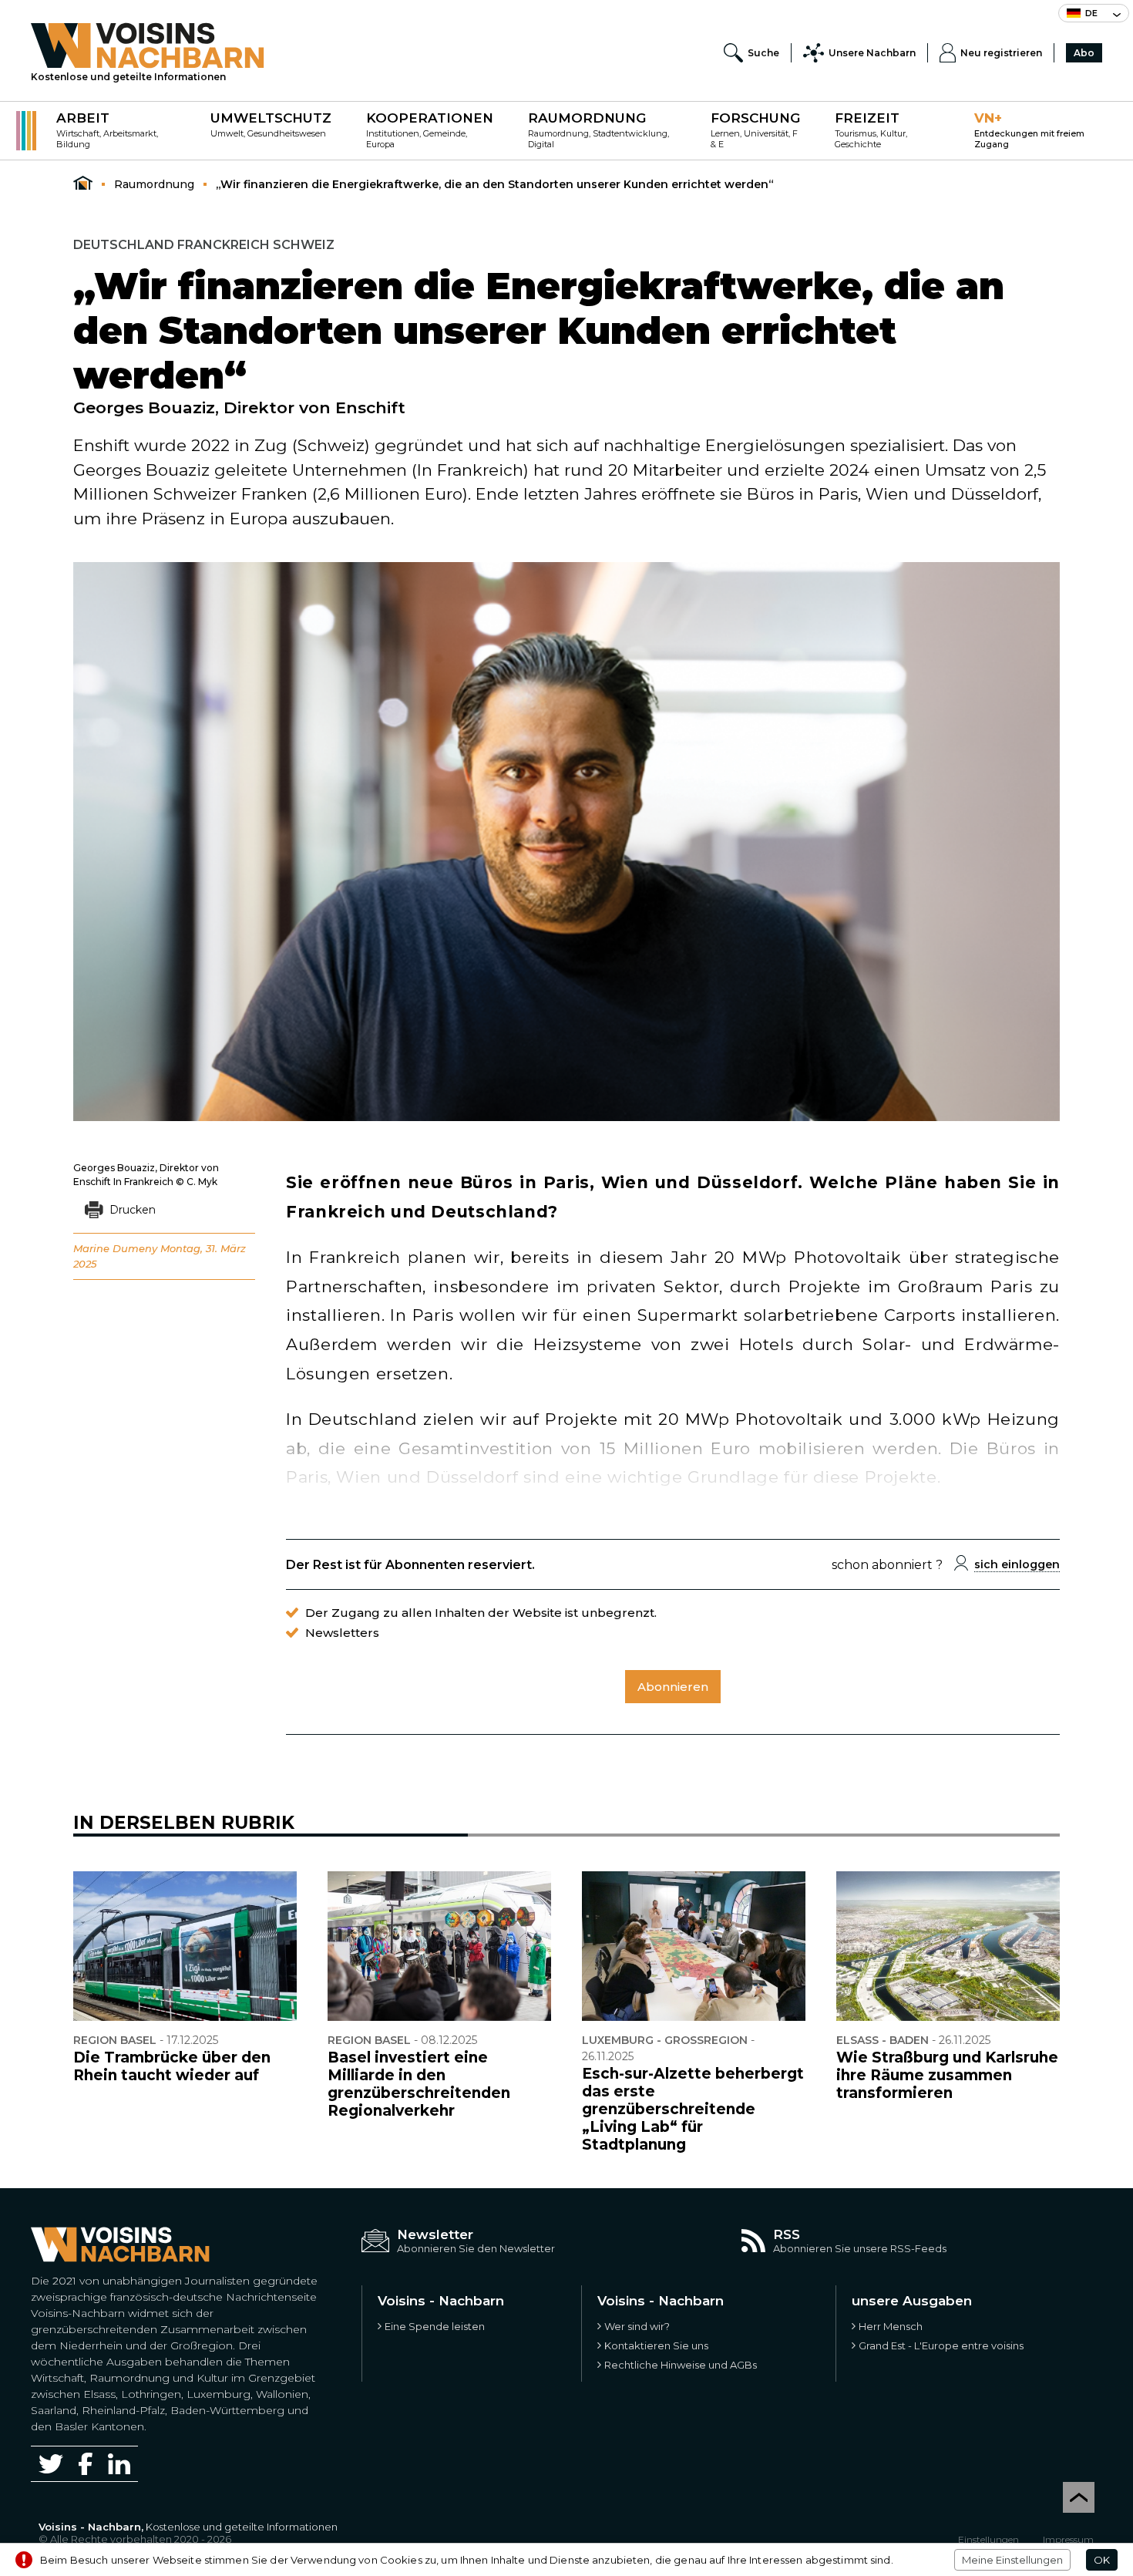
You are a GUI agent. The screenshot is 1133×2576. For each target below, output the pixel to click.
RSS (787, 2234)
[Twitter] (51, 2463)
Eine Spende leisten (435, 2326)
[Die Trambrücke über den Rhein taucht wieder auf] (185, 1946)
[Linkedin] (119, 2464)
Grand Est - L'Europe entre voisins (941, 2345)
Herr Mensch (891, 2326)
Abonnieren (673, 1687)
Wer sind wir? (637, 2326)
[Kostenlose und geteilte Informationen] (148, 45)
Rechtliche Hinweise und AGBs (681, 2365)
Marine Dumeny (115, 1248)
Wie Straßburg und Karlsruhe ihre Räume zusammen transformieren (947, 2075)
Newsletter (435, 2234)
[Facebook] (86, 2464)
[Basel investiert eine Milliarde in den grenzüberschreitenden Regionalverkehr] (439, 1946)
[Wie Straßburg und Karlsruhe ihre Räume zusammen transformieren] (948, 1946)
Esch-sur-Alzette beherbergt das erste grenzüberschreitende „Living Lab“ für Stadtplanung (693, 2109)
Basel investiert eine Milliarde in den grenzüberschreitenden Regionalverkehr (419, 2084)
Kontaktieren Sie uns (656, 2345)
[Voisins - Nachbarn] (83, 184)
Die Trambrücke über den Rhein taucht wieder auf (172, 2066)
